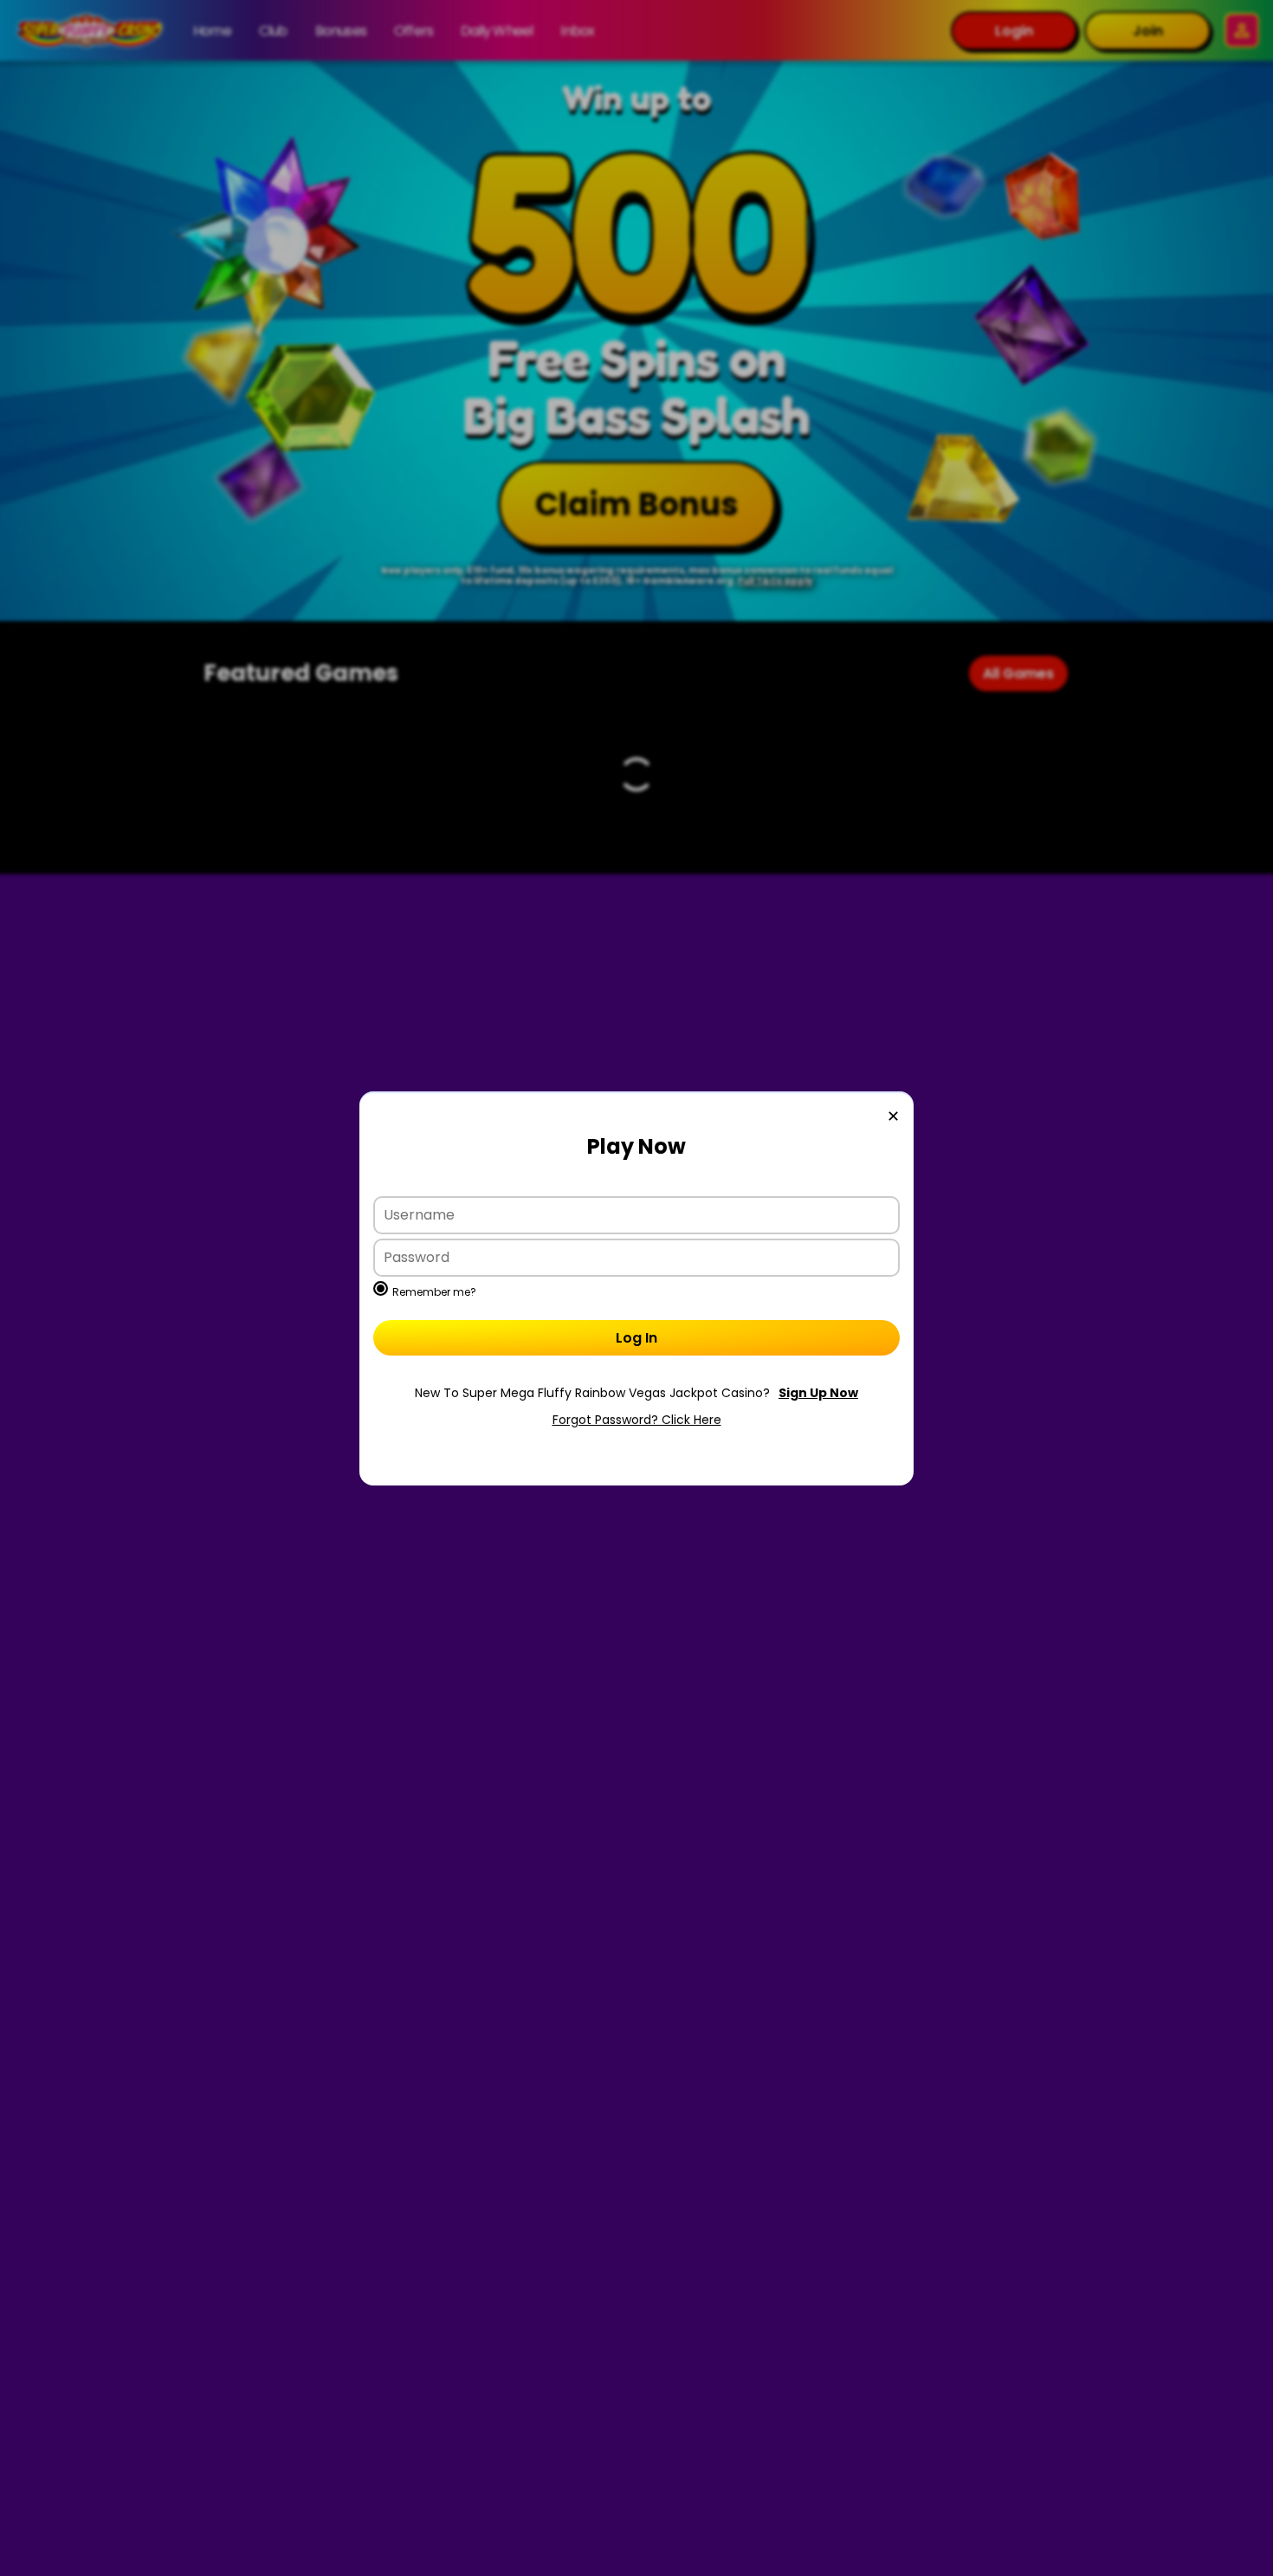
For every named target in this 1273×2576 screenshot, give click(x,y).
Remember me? (434, 1292)
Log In (636, 1338)
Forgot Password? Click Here (637, 1420)
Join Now (636, 1393)
